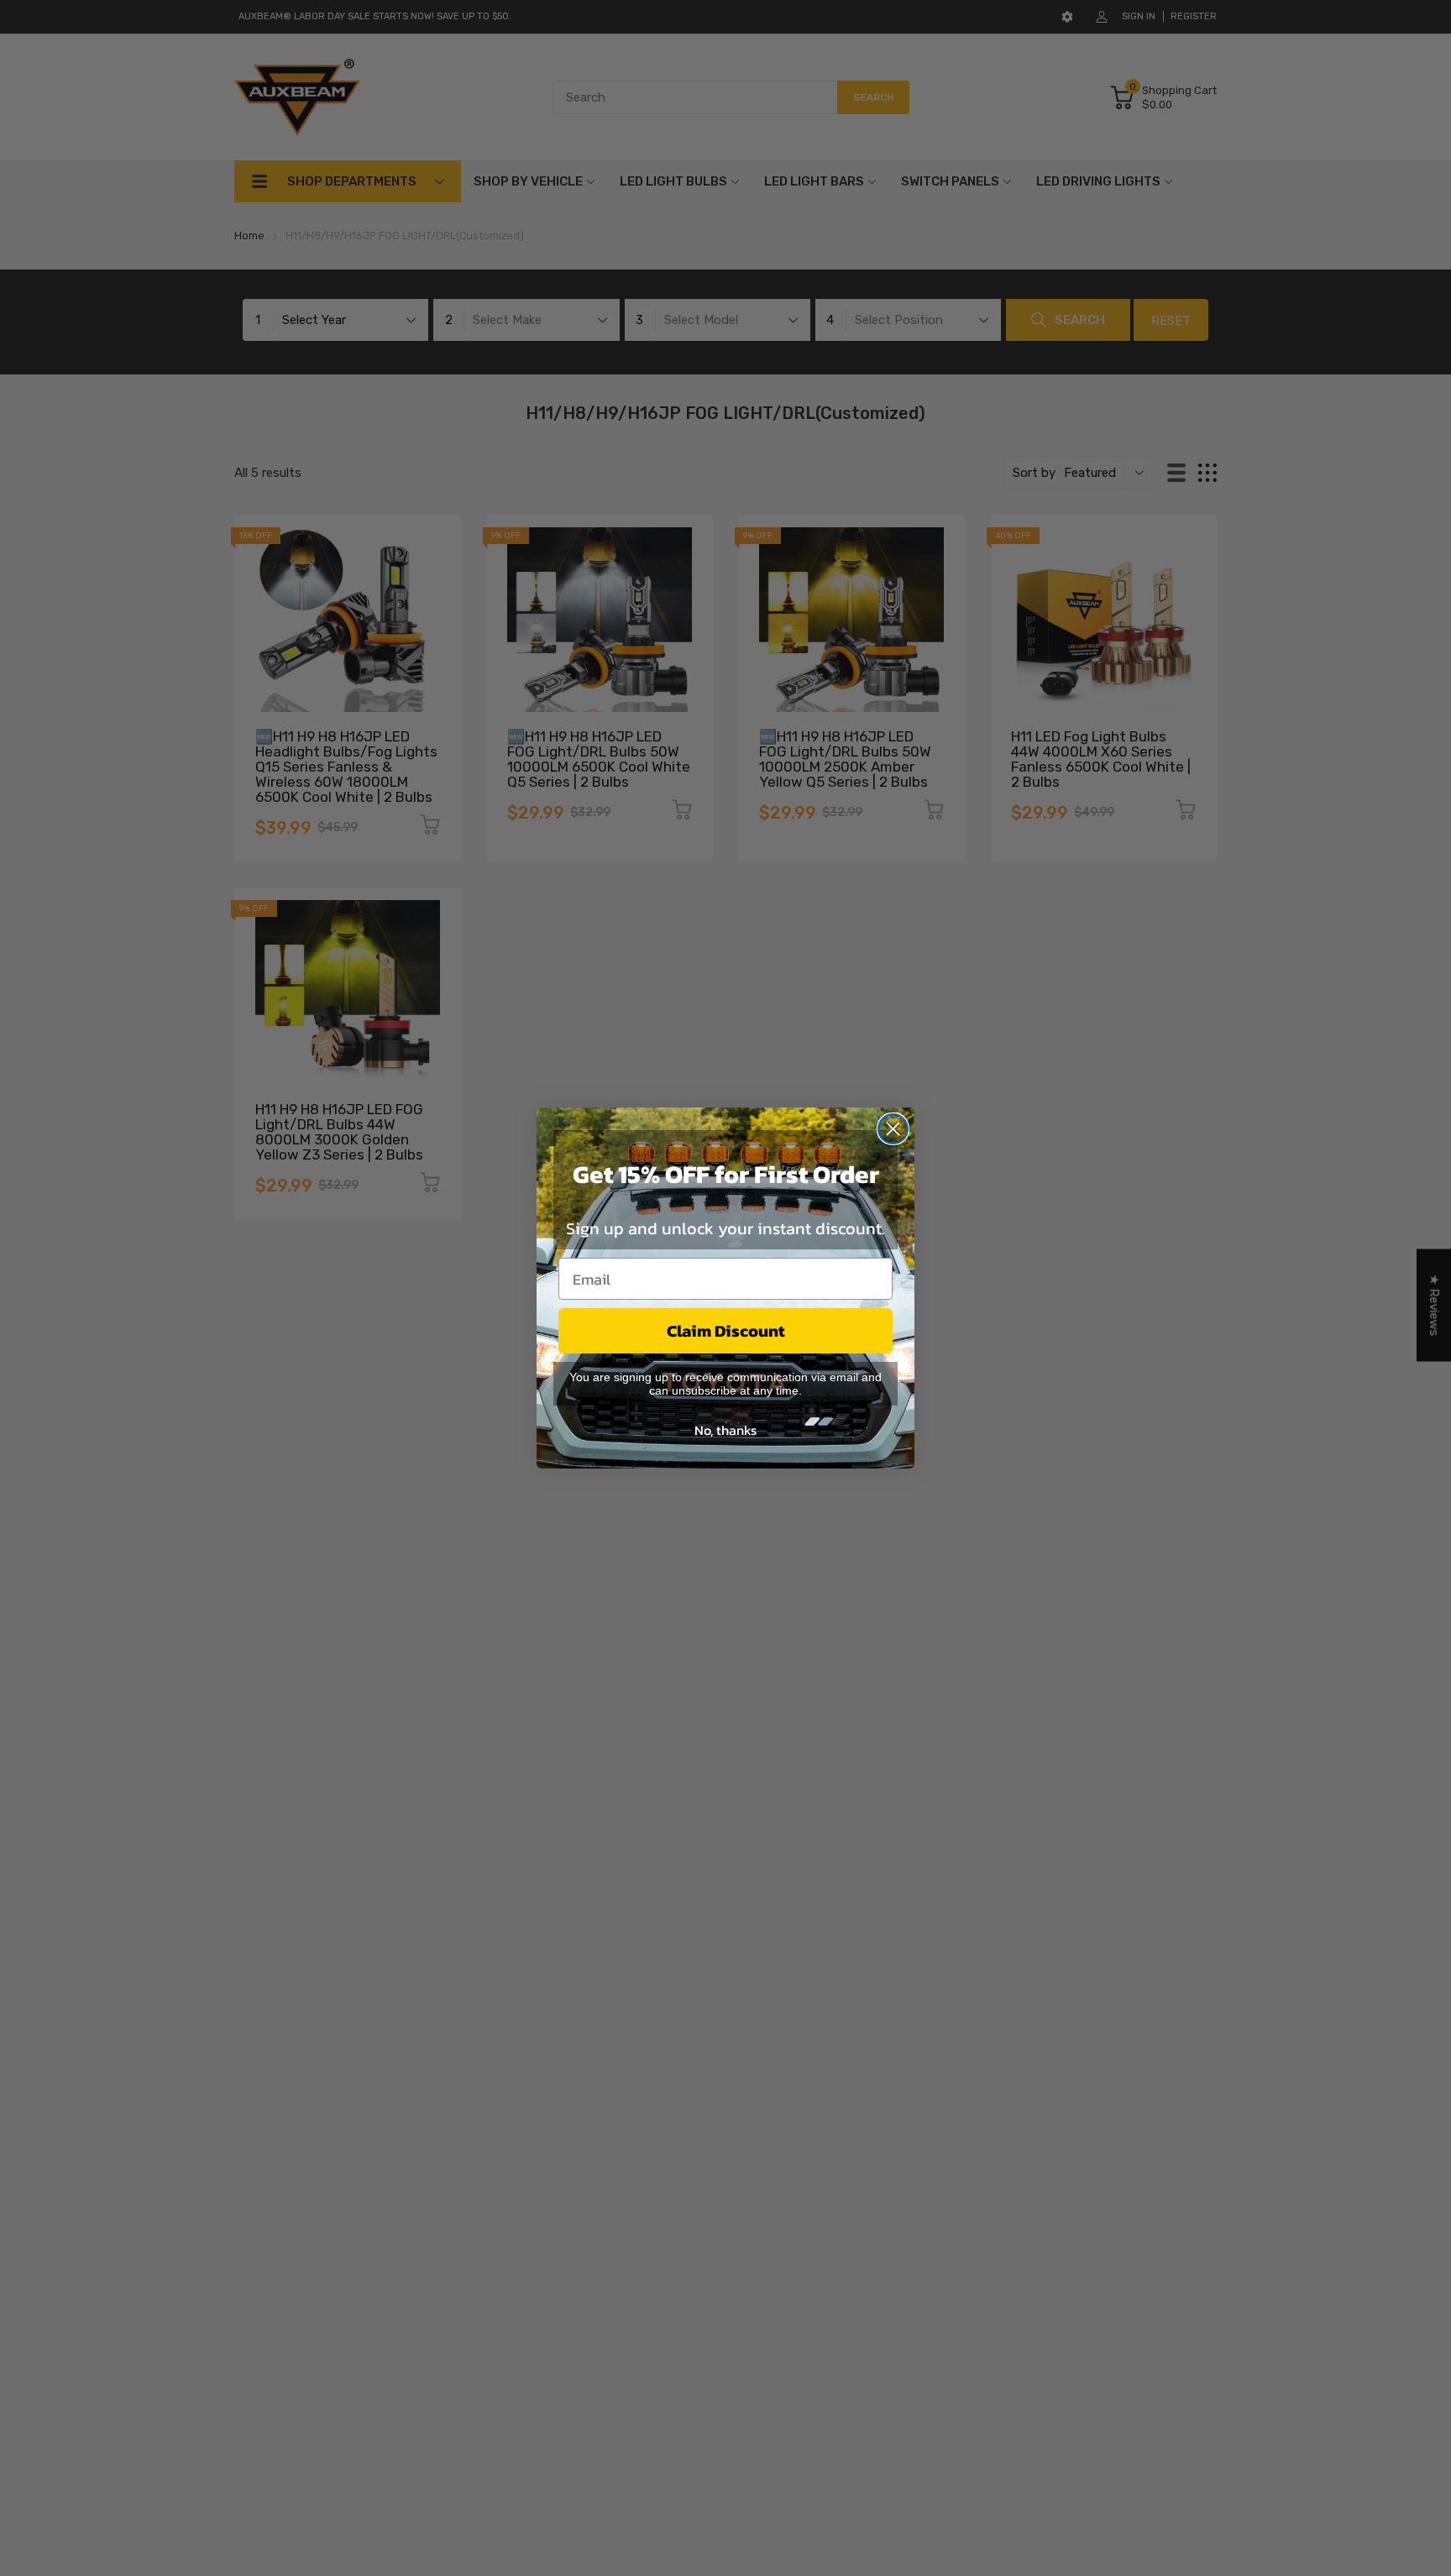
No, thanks (725, 1430)
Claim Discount (726, 1331)
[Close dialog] (893, 1129)
